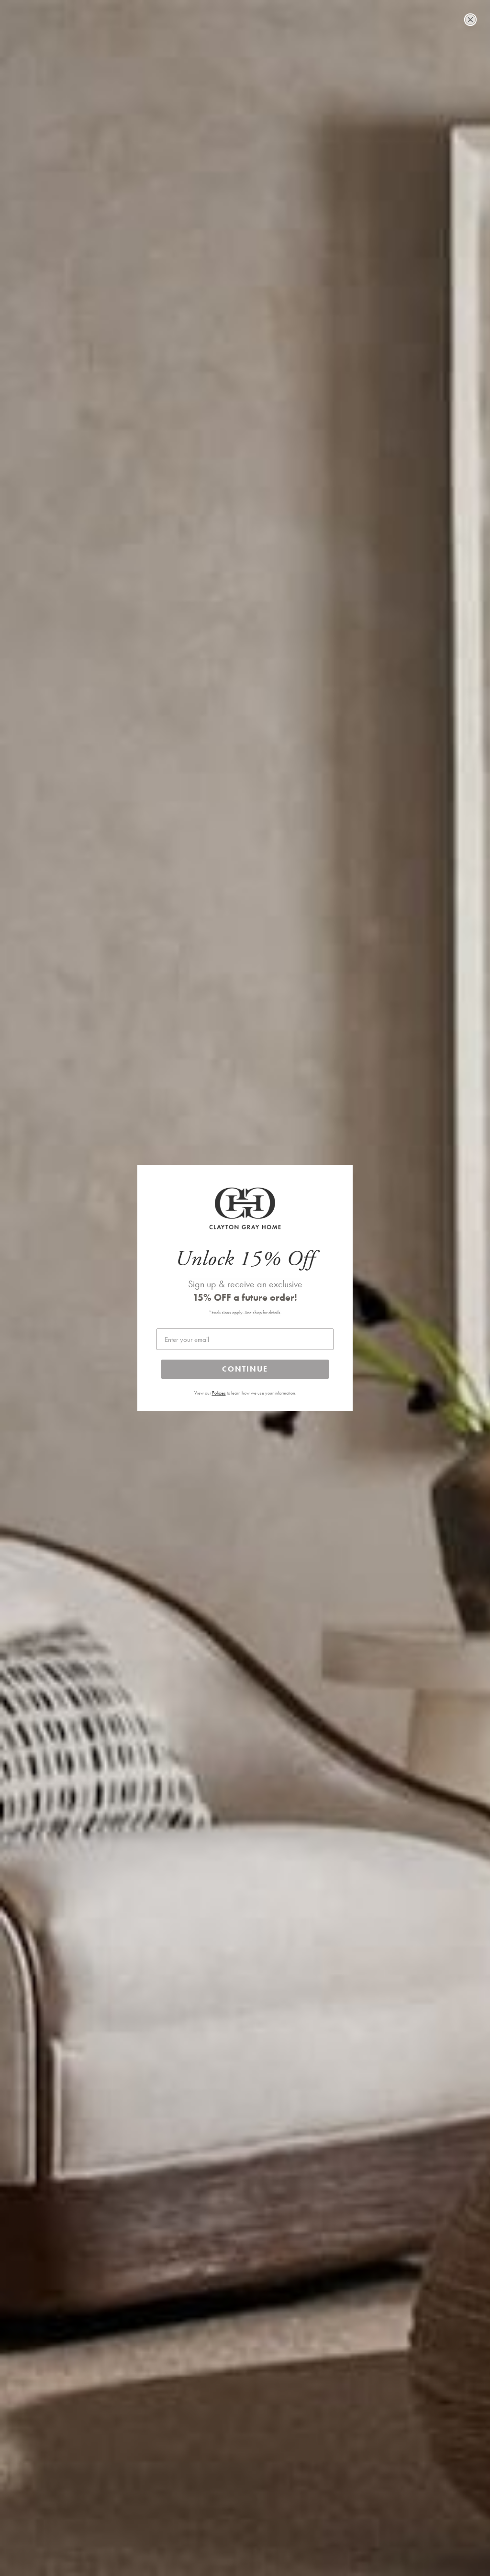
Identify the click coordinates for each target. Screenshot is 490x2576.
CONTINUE (245, 1369)
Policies (219, 1393)
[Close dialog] (470, 20)
